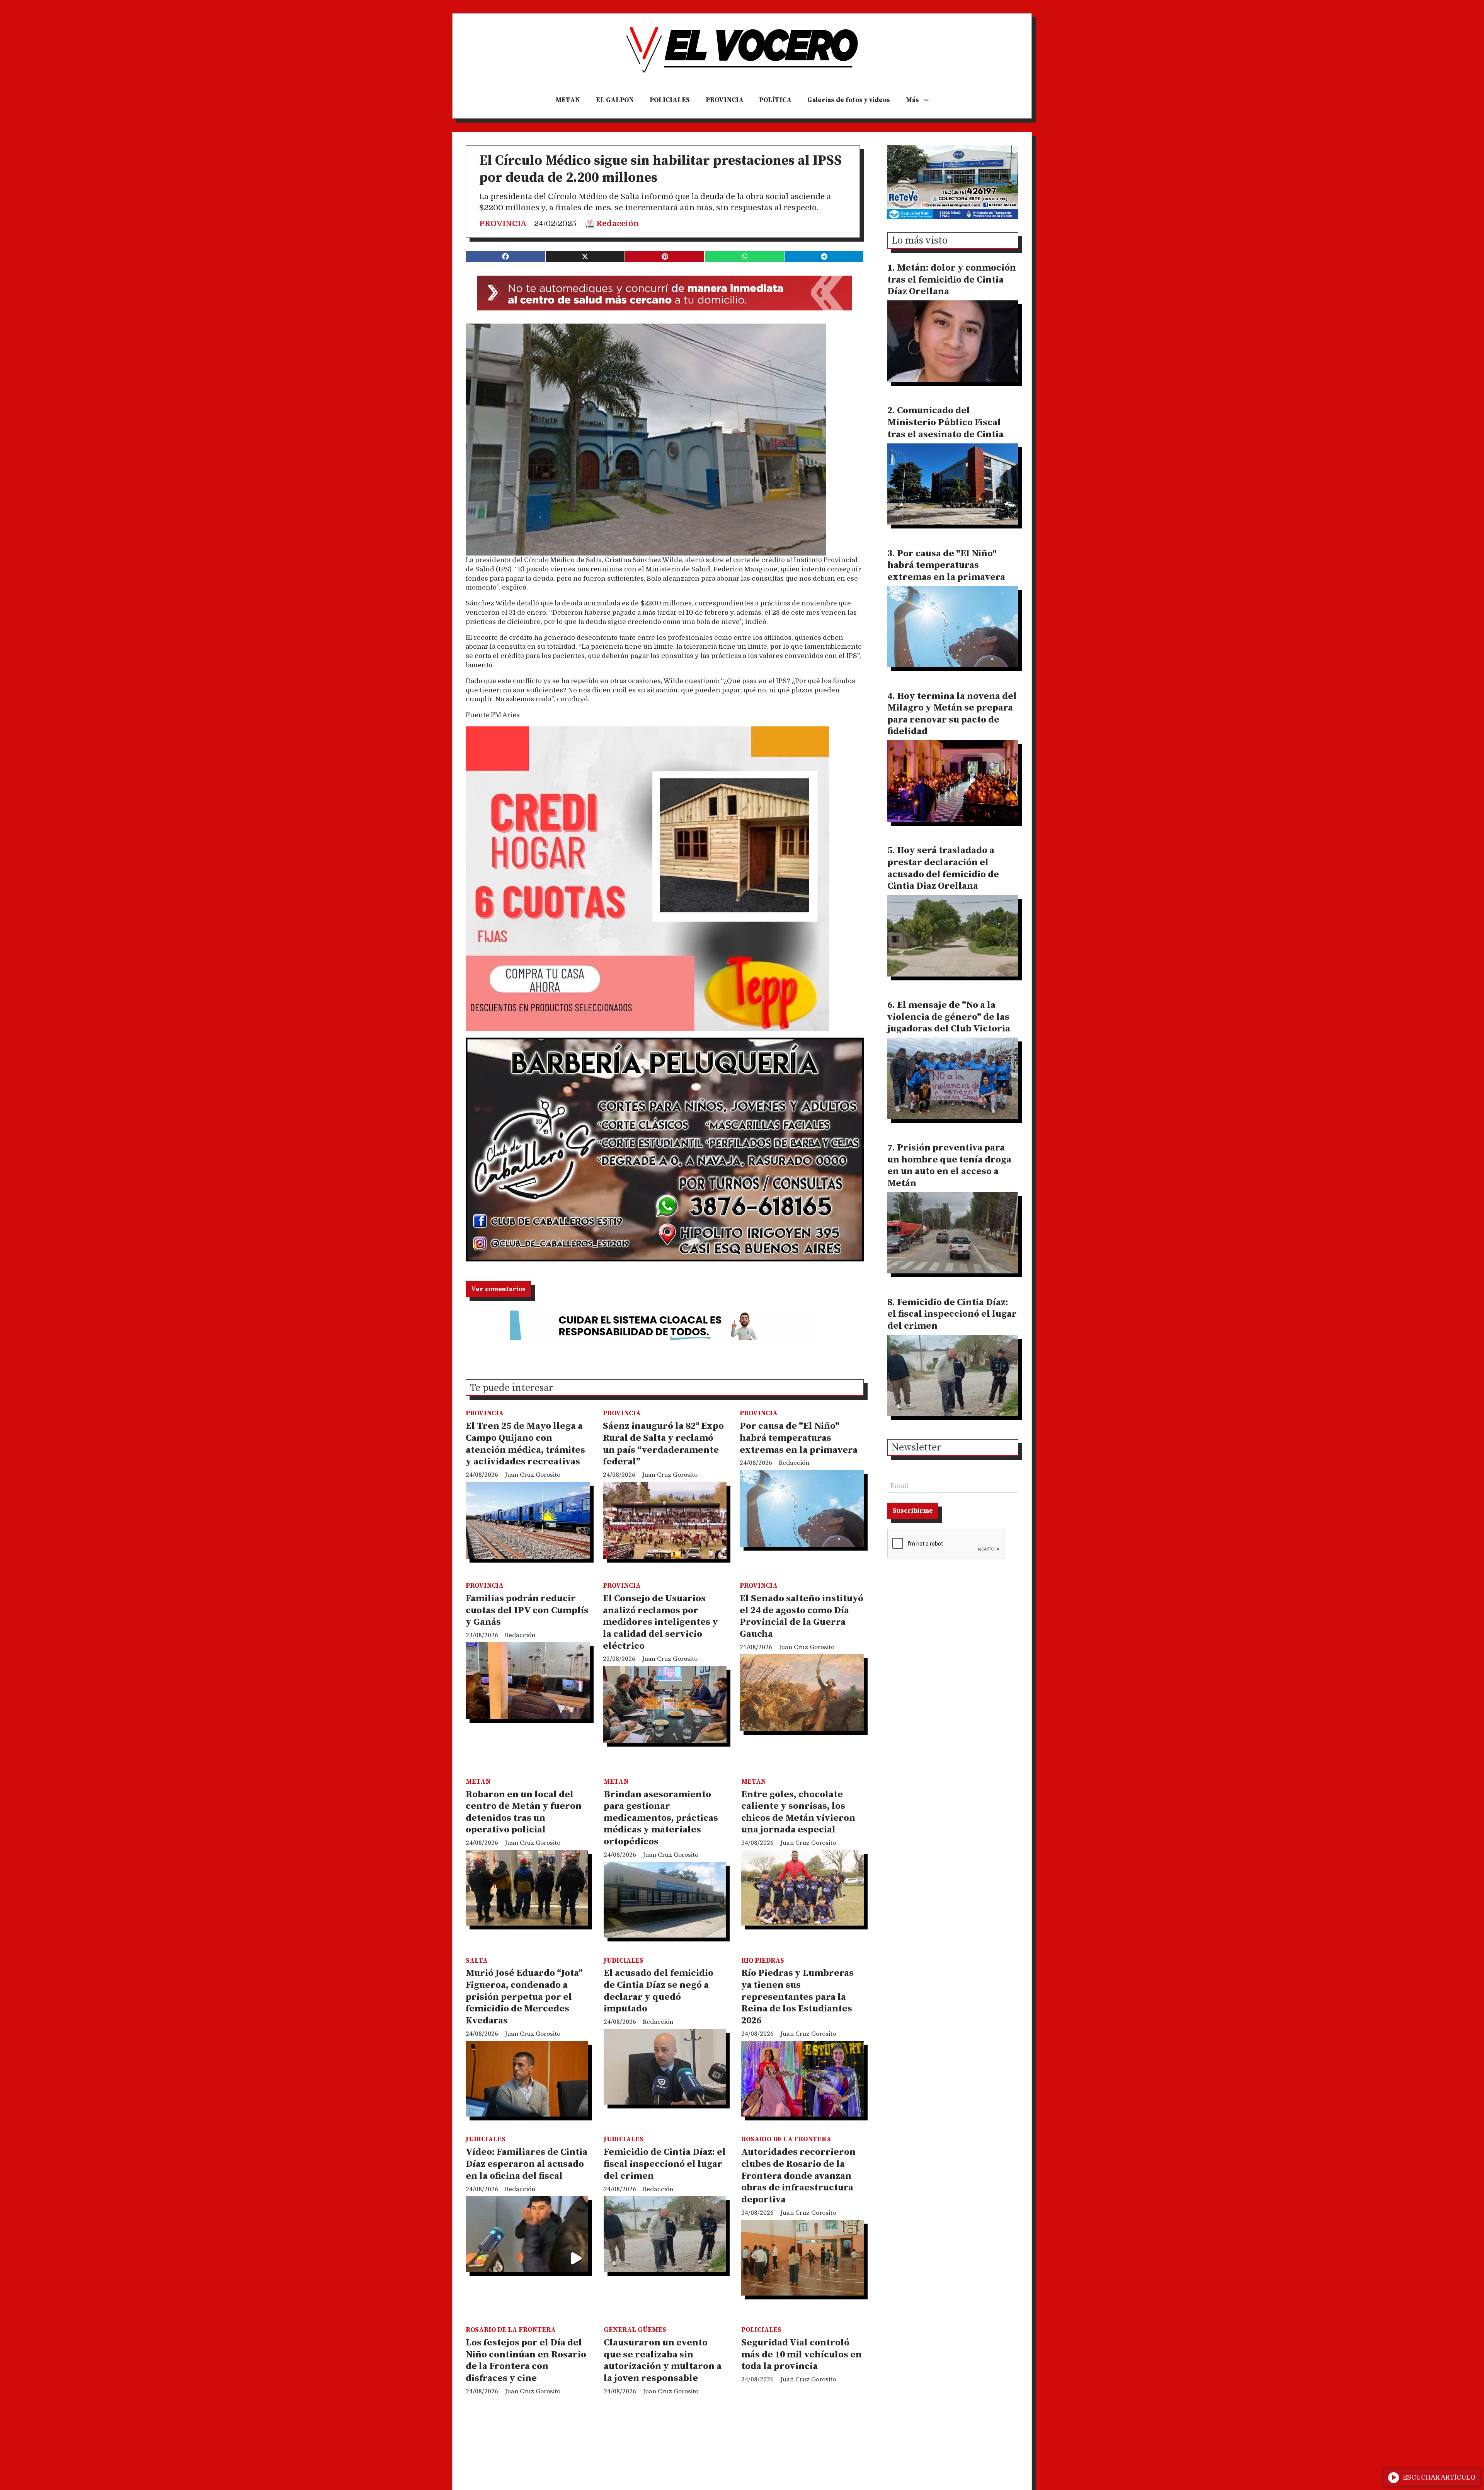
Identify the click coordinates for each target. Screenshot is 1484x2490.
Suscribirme (913, 1511)
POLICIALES (670, 100)
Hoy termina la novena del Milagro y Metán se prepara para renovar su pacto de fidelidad (952, 714)
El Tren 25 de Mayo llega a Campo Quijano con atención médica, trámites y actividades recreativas (525, 1444)
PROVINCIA (725, 100)
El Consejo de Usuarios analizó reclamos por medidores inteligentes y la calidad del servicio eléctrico (660, 1622)
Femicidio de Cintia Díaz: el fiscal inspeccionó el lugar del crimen (665, 2164)
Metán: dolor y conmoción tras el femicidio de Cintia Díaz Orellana (952, 280)
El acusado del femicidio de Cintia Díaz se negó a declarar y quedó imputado (659, 1991)
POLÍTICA (775, 100)
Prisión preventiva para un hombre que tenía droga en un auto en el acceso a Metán (949, 1166)
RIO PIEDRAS (763, 1961)
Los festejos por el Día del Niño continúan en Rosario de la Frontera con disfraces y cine (526, 2360)
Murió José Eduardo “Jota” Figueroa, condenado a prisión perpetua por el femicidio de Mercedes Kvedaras (524, 1997)
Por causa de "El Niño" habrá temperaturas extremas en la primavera (799, 1438)
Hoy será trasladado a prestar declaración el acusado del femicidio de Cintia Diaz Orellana (943, 868)
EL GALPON (615, 100)
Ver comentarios (498, 1289)
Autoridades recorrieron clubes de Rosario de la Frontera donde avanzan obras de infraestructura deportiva (798, 2176)
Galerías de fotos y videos (849, 100)
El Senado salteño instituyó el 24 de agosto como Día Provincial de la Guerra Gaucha (802, 1616)
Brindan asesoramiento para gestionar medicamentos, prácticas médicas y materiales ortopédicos (661, 1818)
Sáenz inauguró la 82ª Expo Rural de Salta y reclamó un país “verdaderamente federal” (663, 1444)
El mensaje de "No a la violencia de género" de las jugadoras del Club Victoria (949, 1017)
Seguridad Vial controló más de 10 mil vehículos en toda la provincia (802, 2355)
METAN (568, 100)
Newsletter (916, 1448)
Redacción (618, 224)
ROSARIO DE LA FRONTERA (786, 2139)
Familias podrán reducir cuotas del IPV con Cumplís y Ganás (527, 1610)
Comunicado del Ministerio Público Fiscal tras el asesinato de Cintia (945, 422)
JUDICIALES (624, 1961)
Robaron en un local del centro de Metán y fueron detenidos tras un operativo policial (524, 1812)
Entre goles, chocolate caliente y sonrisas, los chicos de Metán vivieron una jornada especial (798, 1812)
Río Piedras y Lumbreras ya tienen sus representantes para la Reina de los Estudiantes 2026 (797, 1997)
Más (912, 100)
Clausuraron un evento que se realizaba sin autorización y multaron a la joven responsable (663, 2360)
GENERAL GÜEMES (635, 2330)
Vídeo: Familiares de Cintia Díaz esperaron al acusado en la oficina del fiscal (527, 2164)
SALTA (477, 1961)
